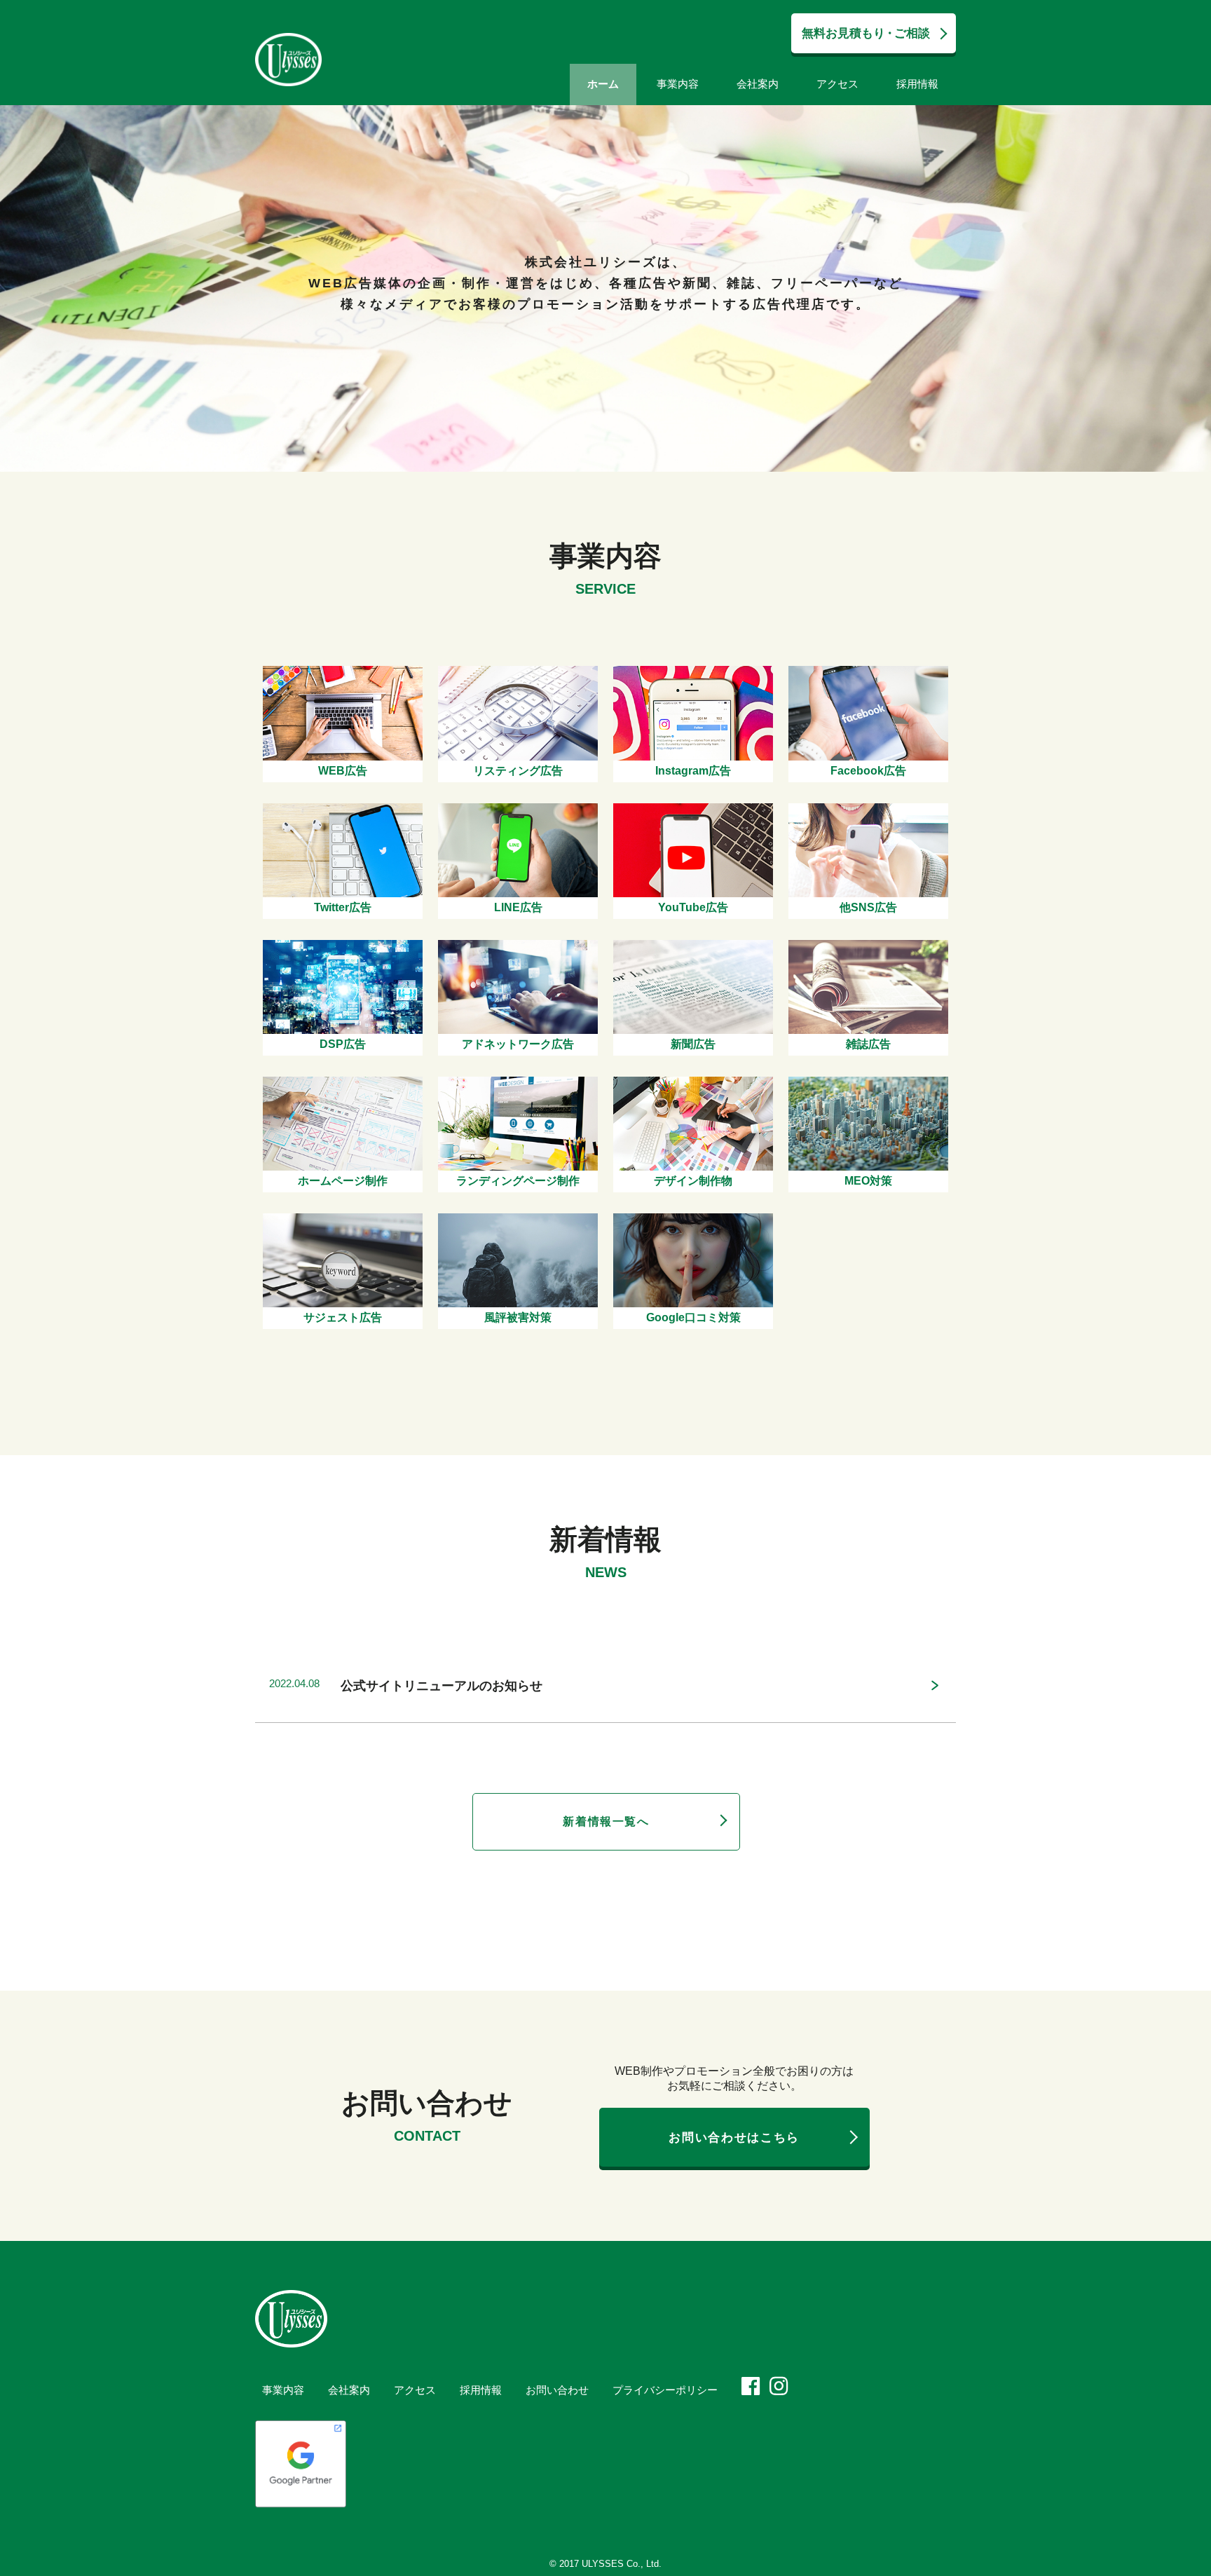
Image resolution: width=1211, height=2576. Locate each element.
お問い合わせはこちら (734, 2138)
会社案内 (758, 84)
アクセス (837, 84)
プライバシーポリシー (665, 2390)
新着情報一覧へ (606, 1821)
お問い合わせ (557, 2390)
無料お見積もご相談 (866, 33)
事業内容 (678, 84)
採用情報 (917, 84)
